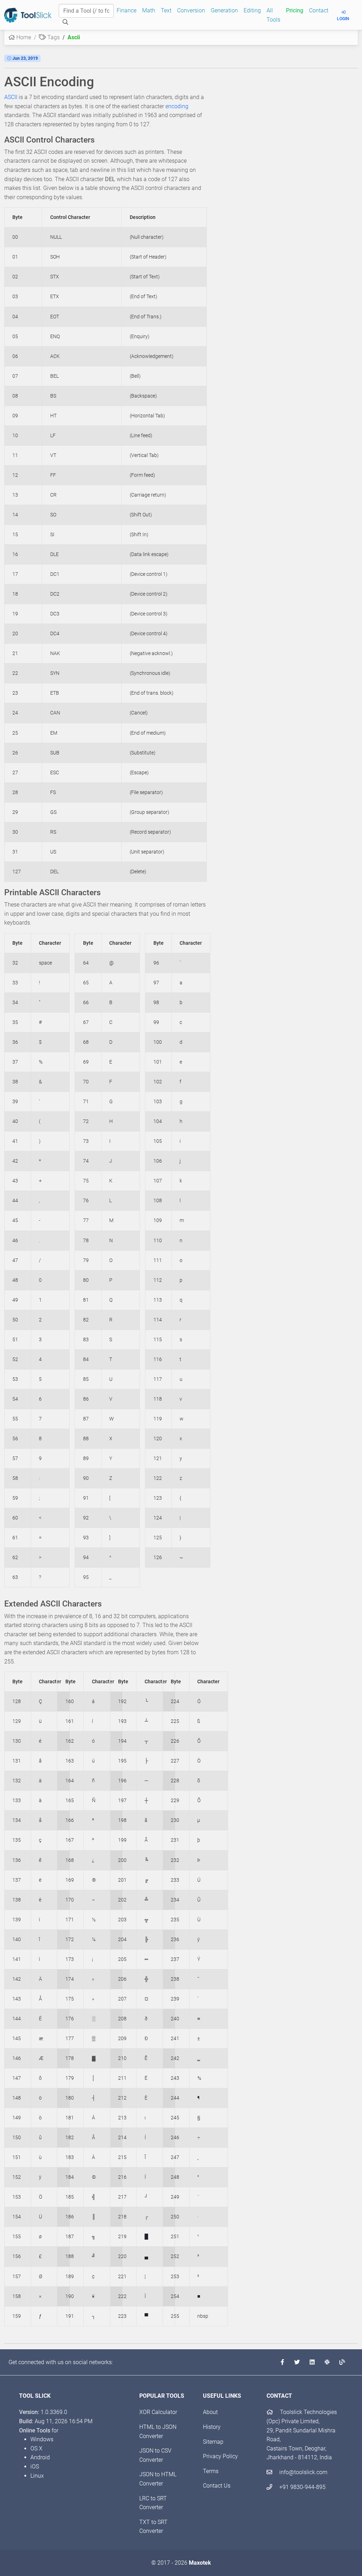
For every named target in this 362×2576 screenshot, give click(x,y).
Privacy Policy (220, 2456)
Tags (53, 37)
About (210, 2412)
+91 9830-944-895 (302, 2487)
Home (23, 37)
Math (149, 10)
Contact (319, 10)
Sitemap (213, 2442)
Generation (224, 10)
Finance (127, 10)
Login (343, 19)
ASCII (11, 97)
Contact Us (217, 2486)
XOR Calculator (158, 2412)
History (212, 2427)
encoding (177, 106)
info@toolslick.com (303, 2472)
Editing (252, 10)
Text (166, 10)
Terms (211, 2471)
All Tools (273, 15)
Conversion (191, 10)
